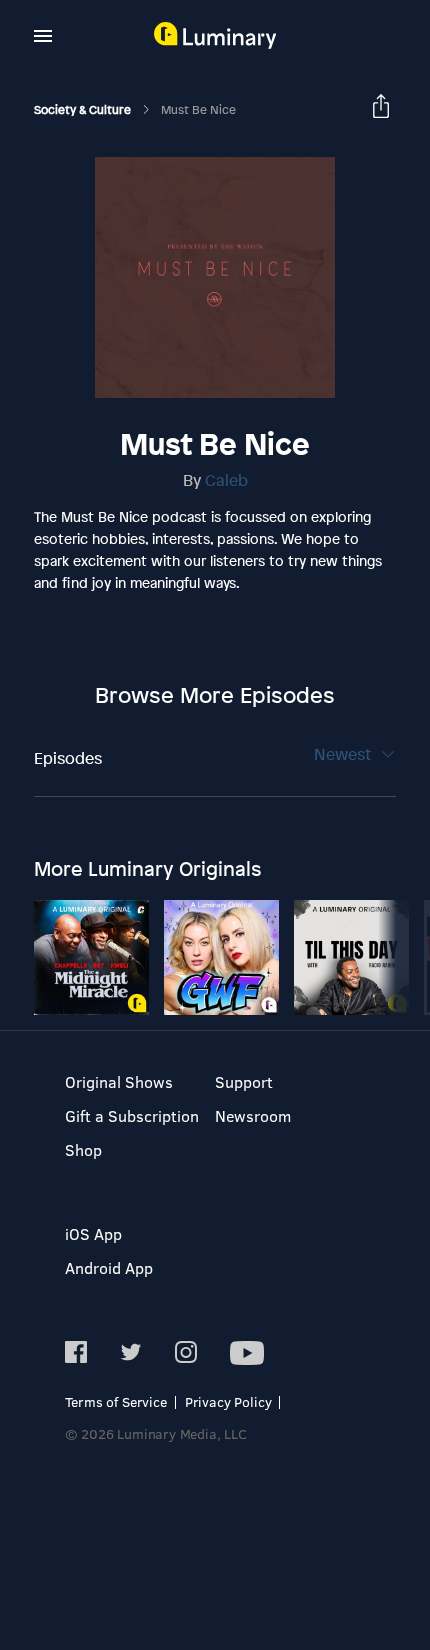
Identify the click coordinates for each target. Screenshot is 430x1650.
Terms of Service (116, 1401)
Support (244, 1081)
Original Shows (119, 1081)
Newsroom (253, 1115)
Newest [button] (344, 754)
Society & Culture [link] (84, 110)
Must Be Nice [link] (198, 110)
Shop (83, 1149)
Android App (109, 1267)
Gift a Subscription (132, 1115)
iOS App (93, 1233)
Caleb (226, 480)
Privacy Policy (228, 1401)
